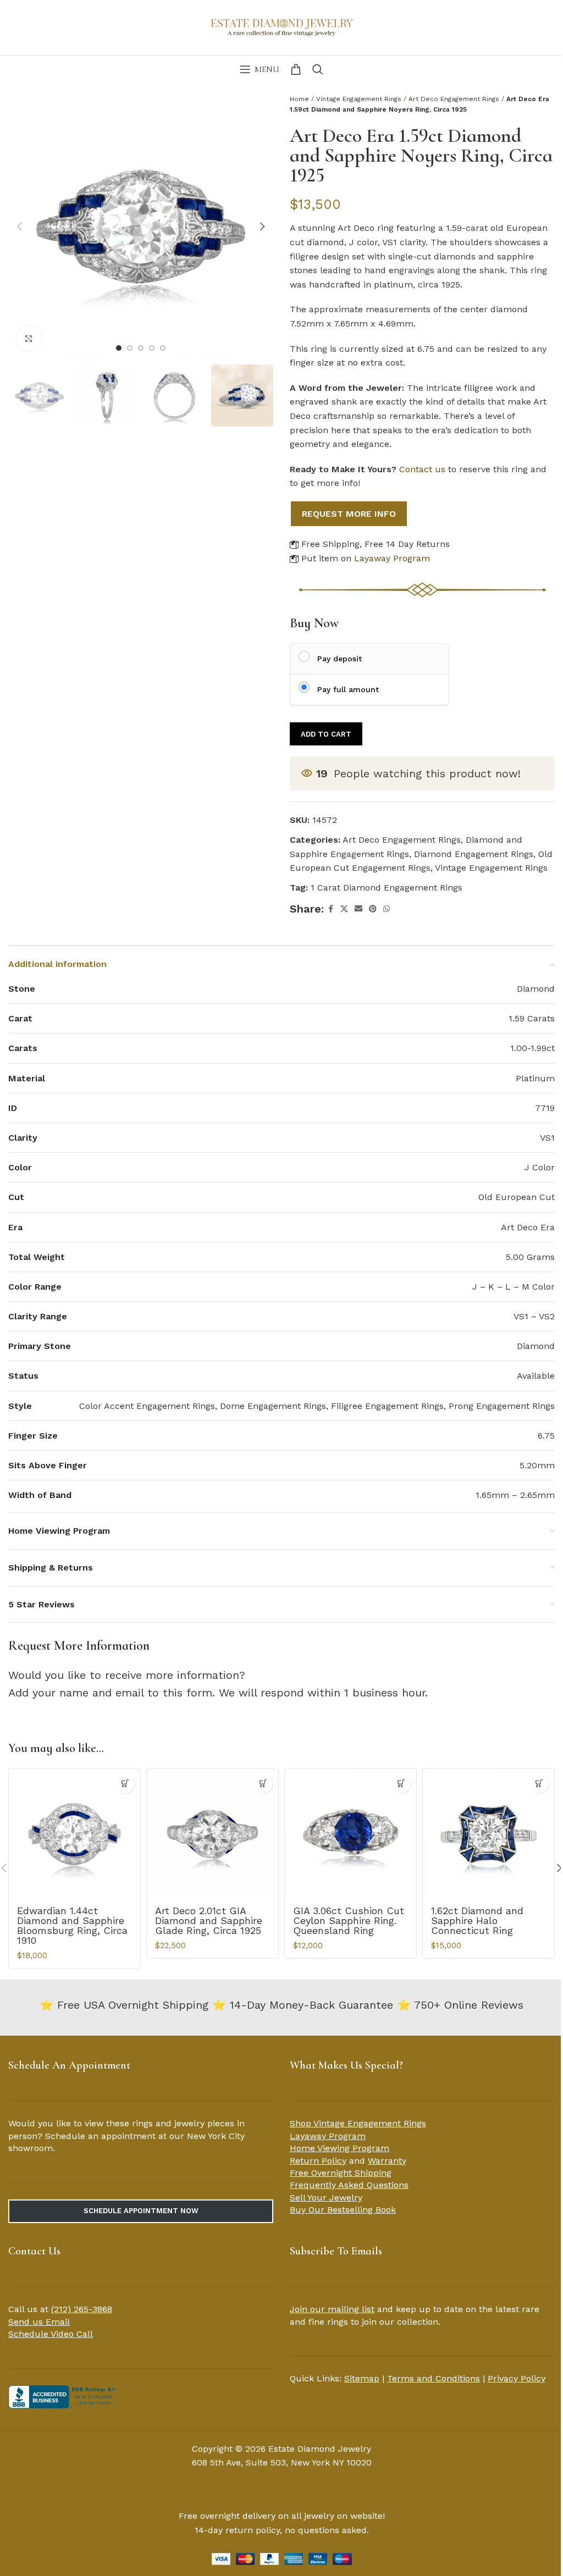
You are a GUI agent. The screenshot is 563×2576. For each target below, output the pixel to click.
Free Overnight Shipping (341, 2173)
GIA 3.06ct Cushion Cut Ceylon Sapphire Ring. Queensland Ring (349, 1920)
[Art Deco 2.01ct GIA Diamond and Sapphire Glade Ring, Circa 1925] (212, 1834)
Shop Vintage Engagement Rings (358, 2123)
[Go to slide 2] (130, 348)
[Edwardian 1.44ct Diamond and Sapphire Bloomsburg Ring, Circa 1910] (74, 1834)
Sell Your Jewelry (326, 2198)
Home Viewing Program (340, 2148)
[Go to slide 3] (141, 348)
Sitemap (362, 2378)
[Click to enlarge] (29, 338)
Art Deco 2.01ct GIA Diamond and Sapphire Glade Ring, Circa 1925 (209, 1920)
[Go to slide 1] (119, 348)
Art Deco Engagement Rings (454, 99)
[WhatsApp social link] (387, 909)
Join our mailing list (332, 2309)
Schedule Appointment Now (141, 2211)
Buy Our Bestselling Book (343, 2210)
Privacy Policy (517, 2378)
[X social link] (344, 909)
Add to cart (326, 734)
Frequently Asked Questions (349, 2185)
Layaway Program (392, 558)
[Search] (318, 69)
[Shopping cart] (296, 69)
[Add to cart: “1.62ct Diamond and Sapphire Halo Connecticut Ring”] (539, 1784)
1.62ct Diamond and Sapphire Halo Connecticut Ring (477, 1920)
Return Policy (318, 2161)
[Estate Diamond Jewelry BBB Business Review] (63, 2396)
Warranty (387, 2161)
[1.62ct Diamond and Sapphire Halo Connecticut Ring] (489, 1834)
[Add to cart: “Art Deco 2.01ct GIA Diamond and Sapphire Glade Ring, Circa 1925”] (263, 1784)
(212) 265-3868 (82, 2309)
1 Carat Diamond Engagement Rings (387, 888)
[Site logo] (281, 26)
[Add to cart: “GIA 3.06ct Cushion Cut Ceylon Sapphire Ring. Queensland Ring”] (401, 1784)
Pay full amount (348, 689)
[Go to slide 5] (163, 348)
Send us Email (39, 2322)
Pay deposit (340, 659)
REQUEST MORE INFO (349, 514)
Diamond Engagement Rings (474, 854)
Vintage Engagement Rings (359, 99)
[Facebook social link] (330, 909)
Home (299, 99)
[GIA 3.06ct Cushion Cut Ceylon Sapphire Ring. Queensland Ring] (351, 1834)
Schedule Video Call (51, 2334)
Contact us (422, 469)
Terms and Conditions (434, 2378)
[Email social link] (358, 909)
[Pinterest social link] (373, 909)
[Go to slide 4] (152, 348)
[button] (19, 226)
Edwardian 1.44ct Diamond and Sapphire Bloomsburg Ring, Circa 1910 (72, 1925)
